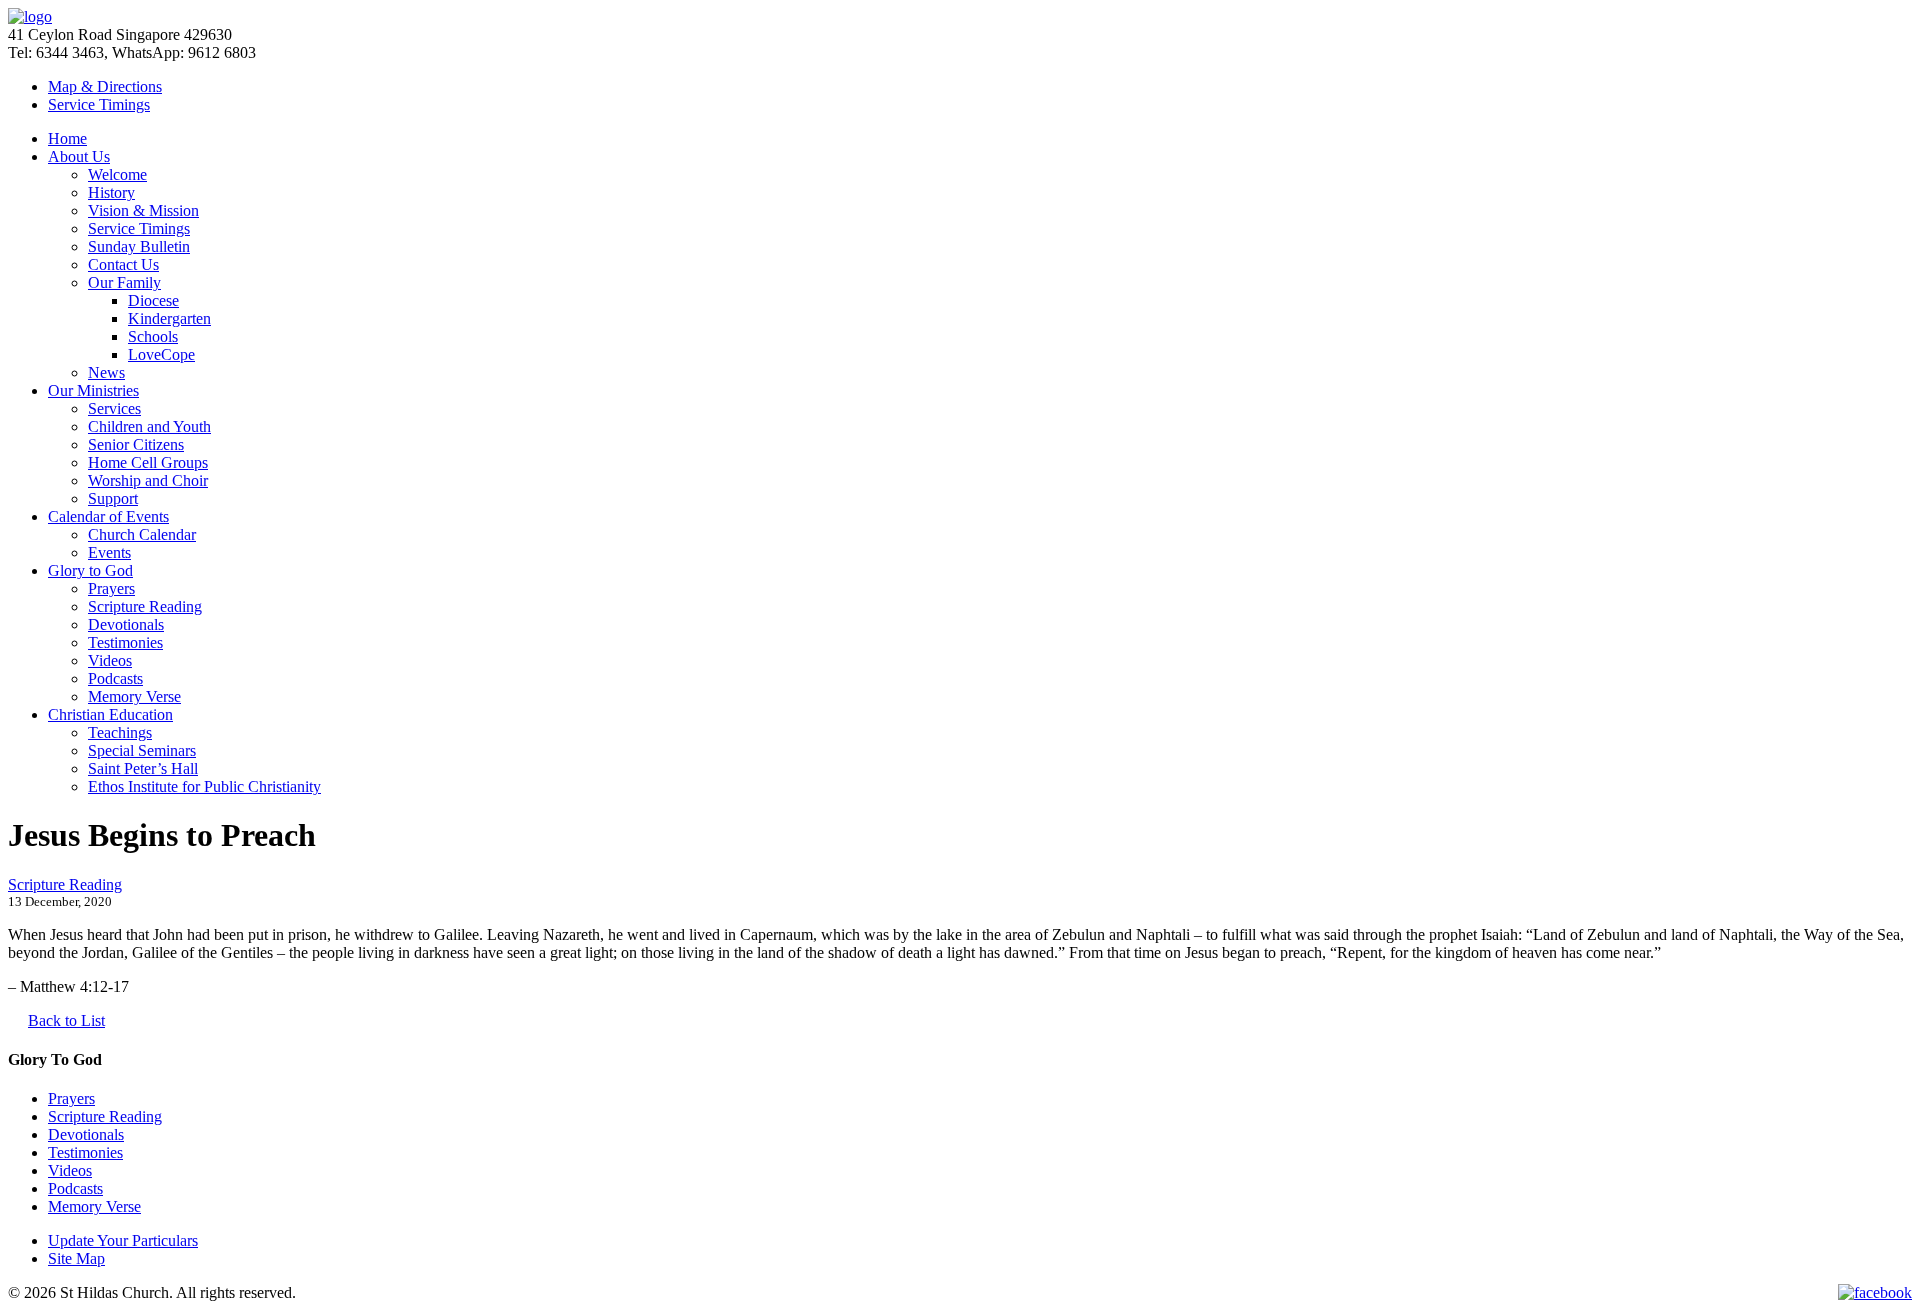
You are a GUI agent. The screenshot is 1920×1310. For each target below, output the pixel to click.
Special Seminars (142, 750)
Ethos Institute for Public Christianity (204, 786)
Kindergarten (169, 318)
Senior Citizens (136, 444)
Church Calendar (142, 534)
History (111, 192)
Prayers (111, 588)
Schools (153, 336)
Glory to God (90, 570)
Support (113, 498)
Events (109, 552)
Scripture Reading (145, 606)
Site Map (76, 1258)
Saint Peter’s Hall (143, 768)
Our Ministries (93, 390)
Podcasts (115, 678)
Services (114, 408)
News (106, 372)
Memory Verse (134, 696)
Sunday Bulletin (139, 246)
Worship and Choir (148, 480)
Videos (110, 660)
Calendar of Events (108, 516)
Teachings (120, 732)
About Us (79, 156)
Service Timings (139, 228)
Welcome (117, 174)
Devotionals (126, 624)
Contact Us (123, 264)
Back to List (66, 1020)
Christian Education (110, 714)
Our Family (124, 282)
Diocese (153, 300)
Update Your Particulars (123, 1240)
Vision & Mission (143, 210)
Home (67, 138)
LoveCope (161, 354)
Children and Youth (149, 426)
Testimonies (125, 642)
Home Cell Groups (148, 462)
